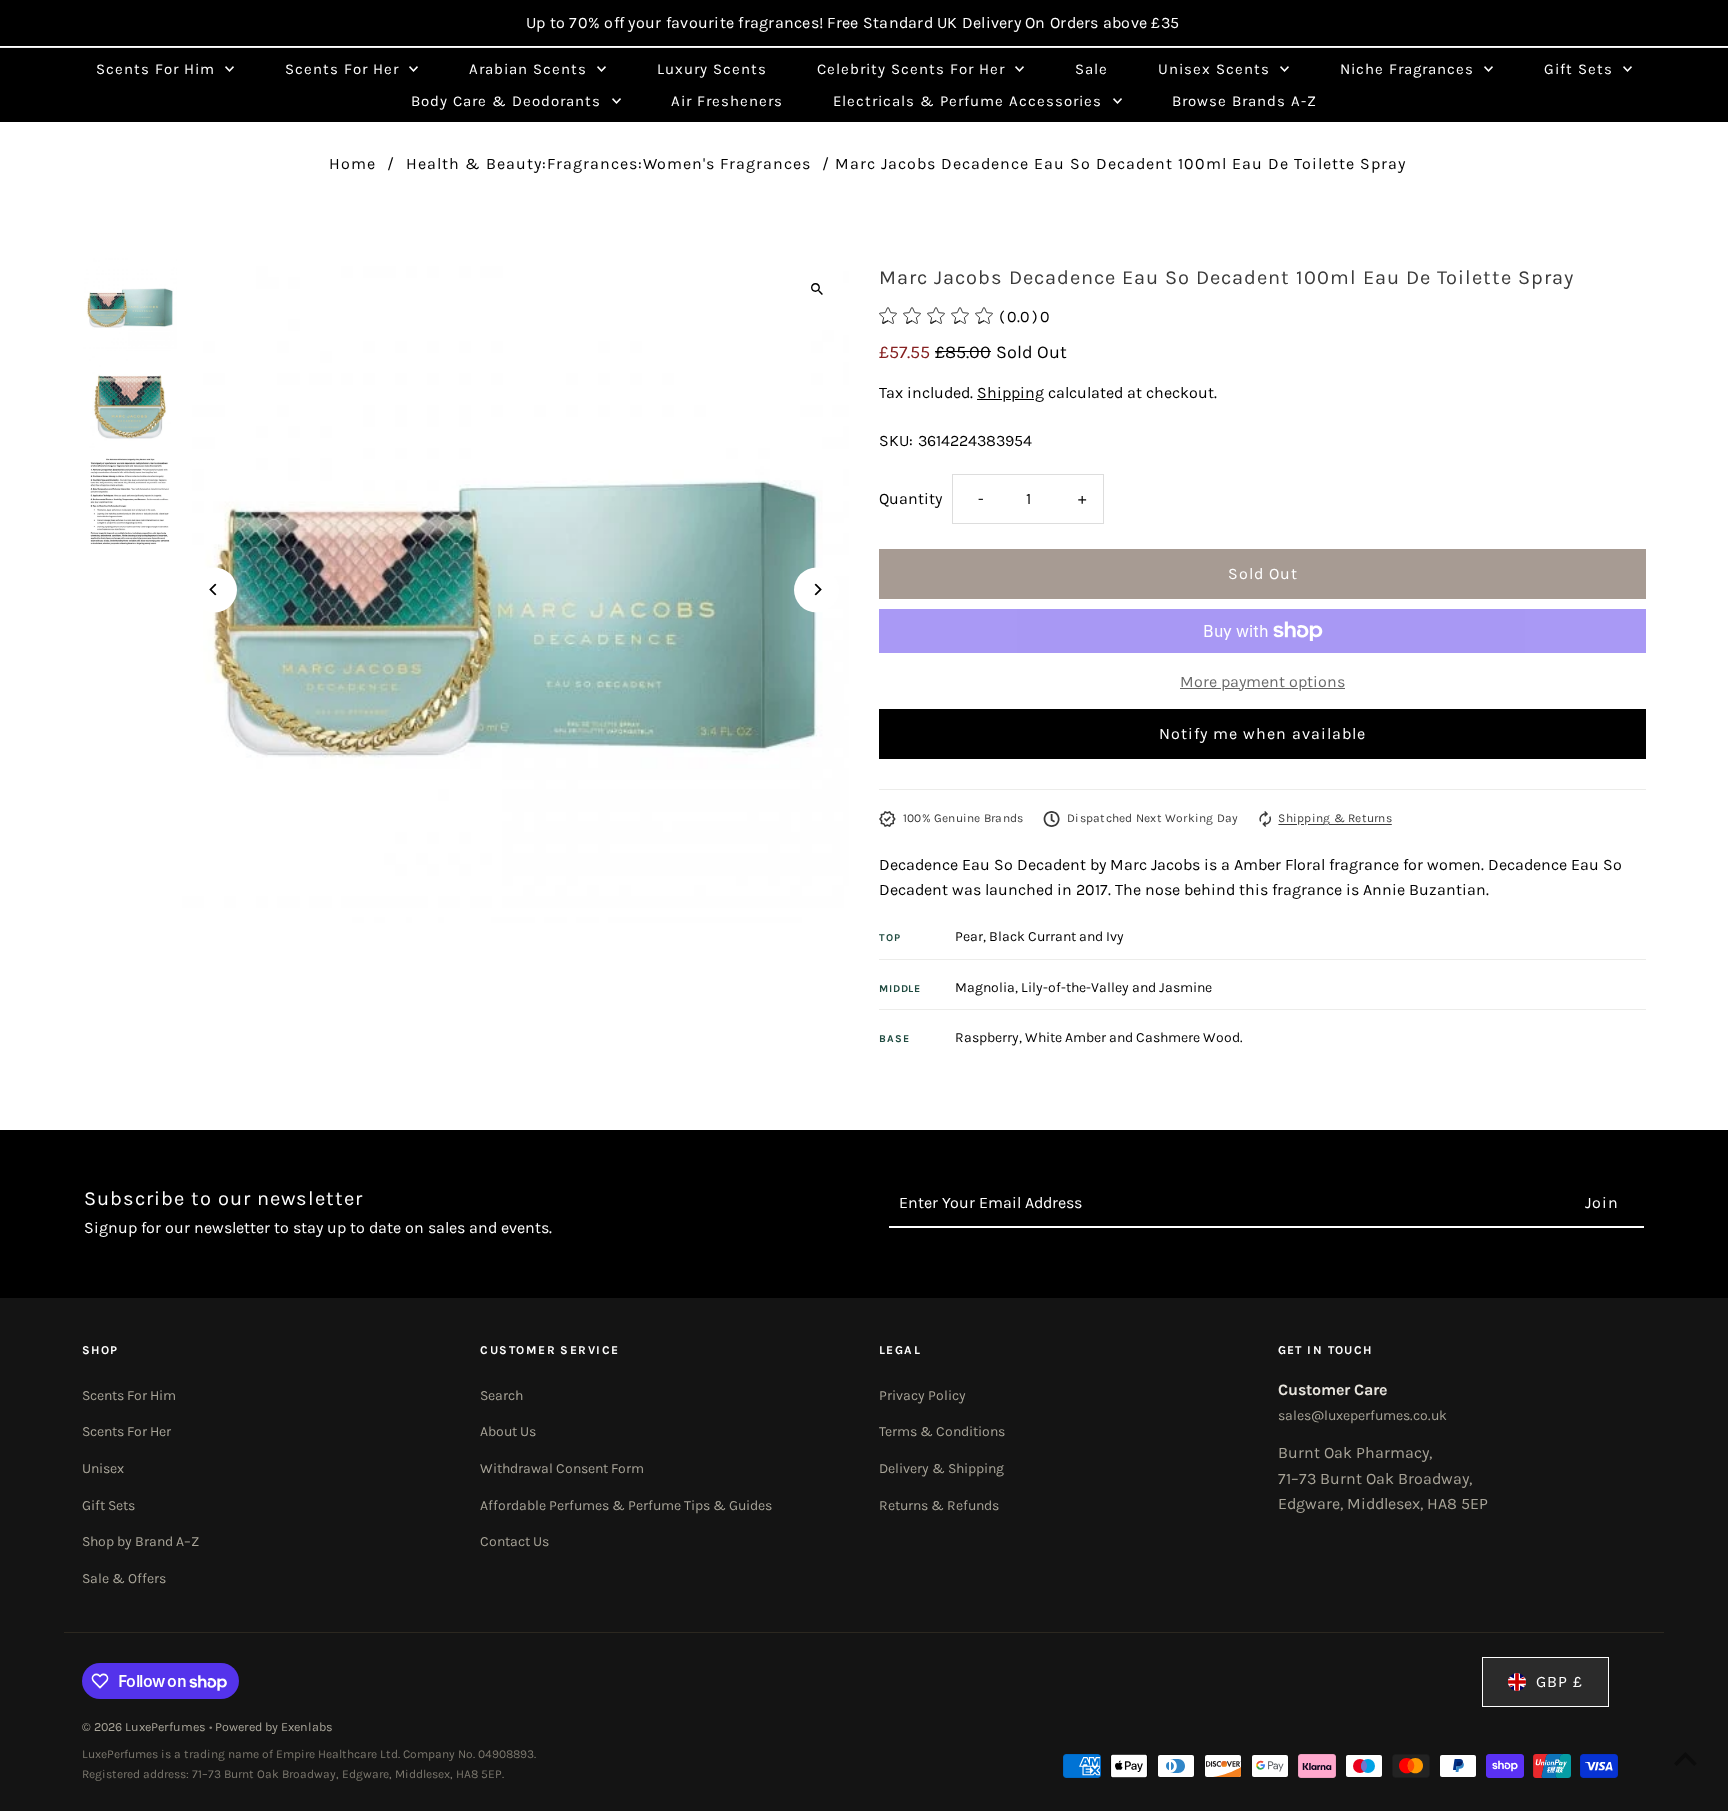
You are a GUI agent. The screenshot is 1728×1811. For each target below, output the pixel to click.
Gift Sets (108, 1505)
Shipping (1010, 392)
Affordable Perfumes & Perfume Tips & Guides (626, 1505)
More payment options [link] (1262, 681)
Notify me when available (1262, 733)
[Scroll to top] (1685, 1758)
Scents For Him (129, 1395)
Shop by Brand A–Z (140, 1541)
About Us (508, 1431)
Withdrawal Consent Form (562, 1468)
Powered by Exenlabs (274, 1727)
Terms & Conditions (942, 1431)
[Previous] (214, 589)
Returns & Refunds (939, 1505)
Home (352, 163)
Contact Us (514, 1541)
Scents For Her (126, 1431)
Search (501, 1395)
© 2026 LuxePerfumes (145, 1727)
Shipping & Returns (1334, 818)
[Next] (816, 589)
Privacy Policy (922, 1395)
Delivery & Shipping (941, 1468)
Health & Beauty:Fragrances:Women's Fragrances (608, 163)
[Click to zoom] (816, 288)
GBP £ (1559, 1681)
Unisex (103, 1468)
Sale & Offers (124, 1578)
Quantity (910, 498)
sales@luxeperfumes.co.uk (1362, 1415)
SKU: (896, 440)
